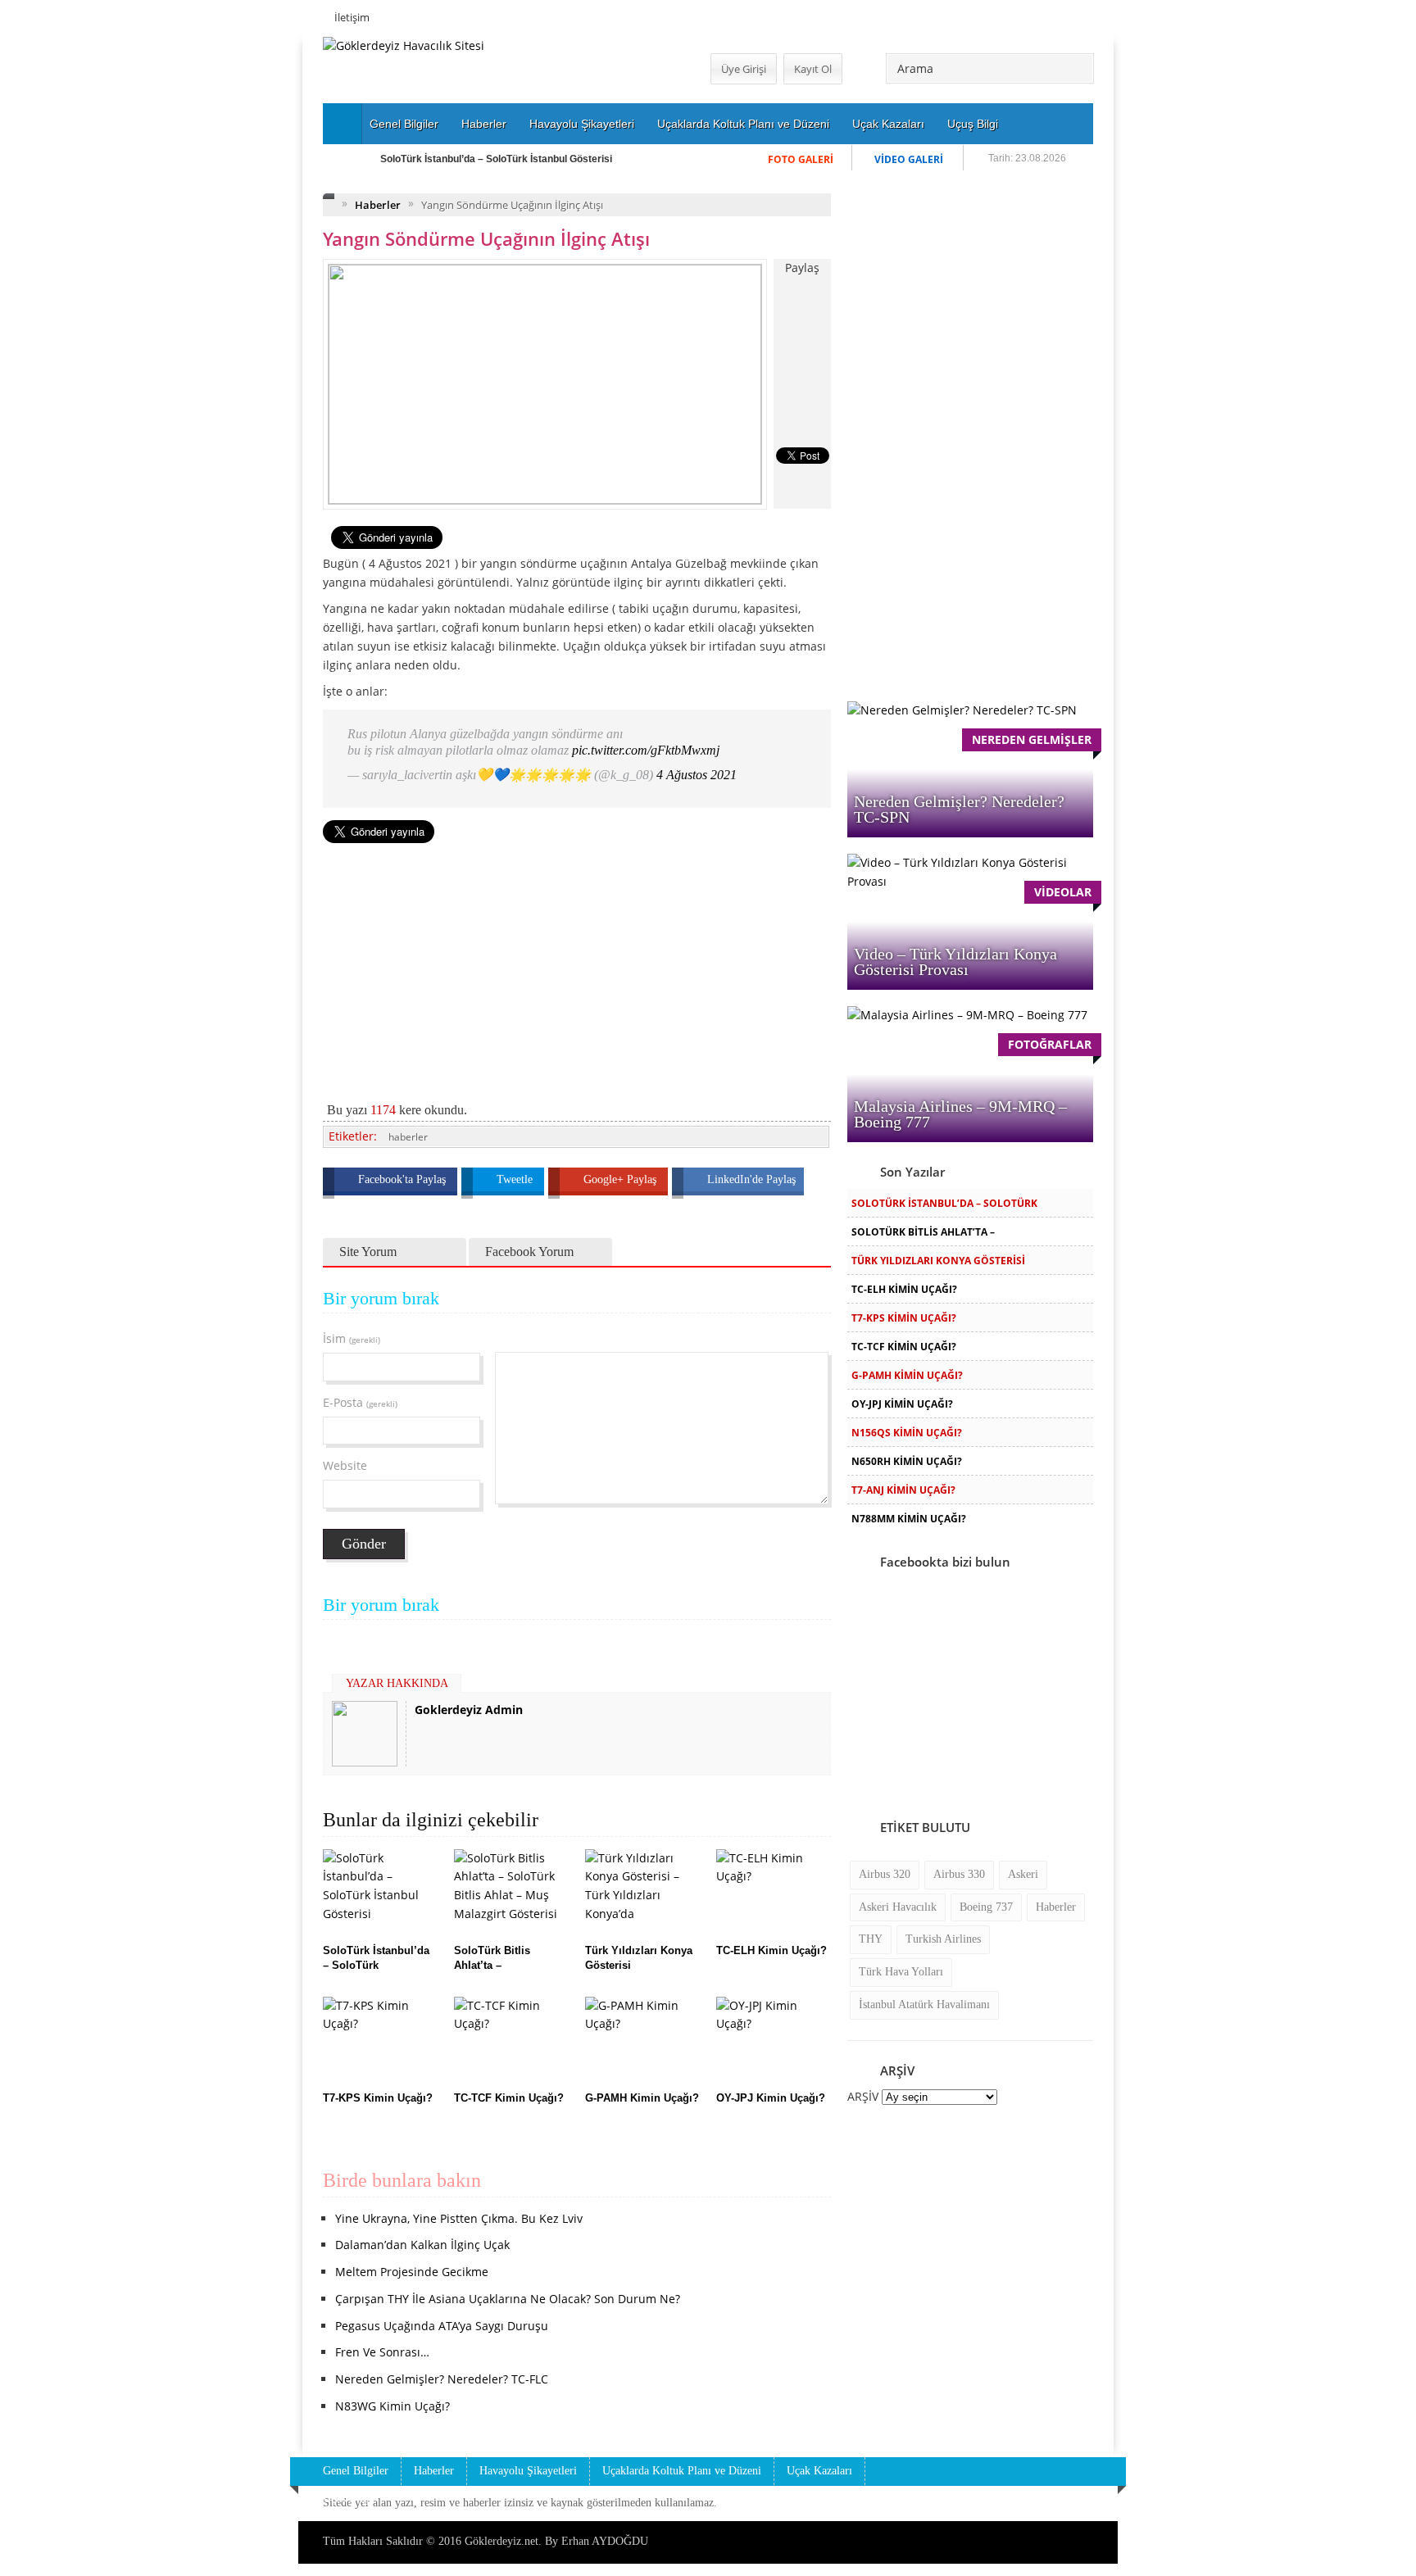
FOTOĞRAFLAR (1050, 1044)
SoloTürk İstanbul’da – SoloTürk (944, 1203)
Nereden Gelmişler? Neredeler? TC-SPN (959, 809)
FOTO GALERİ (801, 159)
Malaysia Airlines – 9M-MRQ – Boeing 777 (960, 1114)
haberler (408, 1137)
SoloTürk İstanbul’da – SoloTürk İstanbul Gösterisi (496, 159)
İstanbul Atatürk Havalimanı (924, 2005)
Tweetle (516, 1179)
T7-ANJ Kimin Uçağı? (903, 1490)
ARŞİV (863, 2096)
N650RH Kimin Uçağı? (907, 1461)
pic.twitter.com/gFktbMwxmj (646, 750)
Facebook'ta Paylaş (404, 1179)
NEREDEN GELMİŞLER (1032, 739)
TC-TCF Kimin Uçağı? (904, 1347)
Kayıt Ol (813, 69)
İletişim (352, 17)
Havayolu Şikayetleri (582, 124)
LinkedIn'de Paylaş (751, 1179)
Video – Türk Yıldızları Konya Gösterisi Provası (955, 961)
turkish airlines (943, 1939)
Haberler (484, 124)
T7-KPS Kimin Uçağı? (904, 1318)
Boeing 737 (986, 1907)
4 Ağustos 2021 (697, 775)
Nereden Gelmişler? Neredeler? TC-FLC (442, 2379)
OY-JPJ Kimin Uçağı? (902, 1404)
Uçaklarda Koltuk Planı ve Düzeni (743, 124)
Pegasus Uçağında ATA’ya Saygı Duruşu (442, 2326)
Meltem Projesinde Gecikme (412, 2272)
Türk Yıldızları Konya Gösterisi (938, 1261)
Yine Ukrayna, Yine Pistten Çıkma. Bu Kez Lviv (459, 2218)
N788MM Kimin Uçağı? (909, 1519)
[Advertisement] (237, 283)
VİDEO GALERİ (909, 159)
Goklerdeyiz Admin (469, 1710)
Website (345, 1465)
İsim (352, 1338)
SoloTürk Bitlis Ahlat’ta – (923, 1232)
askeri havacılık (898, 1907)
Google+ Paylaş (622, 1179)
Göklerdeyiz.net (501, 2541)
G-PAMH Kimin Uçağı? (907, 1375)
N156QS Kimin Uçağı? (907, 1433)
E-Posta (360, 1402)
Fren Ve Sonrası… (382, 2352)
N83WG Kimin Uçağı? (393, 2406)
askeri (1023, 1874)
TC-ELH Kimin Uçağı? (904, 1289)
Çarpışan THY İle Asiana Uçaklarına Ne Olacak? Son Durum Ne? (508, 2299)
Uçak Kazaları (888, 124)
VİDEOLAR (1063, 892)
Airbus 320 (885, 1874)
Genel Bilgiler (404, 124)
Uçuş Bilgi (973, 124)
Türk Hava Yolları (901, 1972)
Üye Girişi (744, 69)
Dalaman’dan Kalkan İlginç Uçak (422, 2245)
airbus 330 (959, 1874)
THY (871, 1939)
